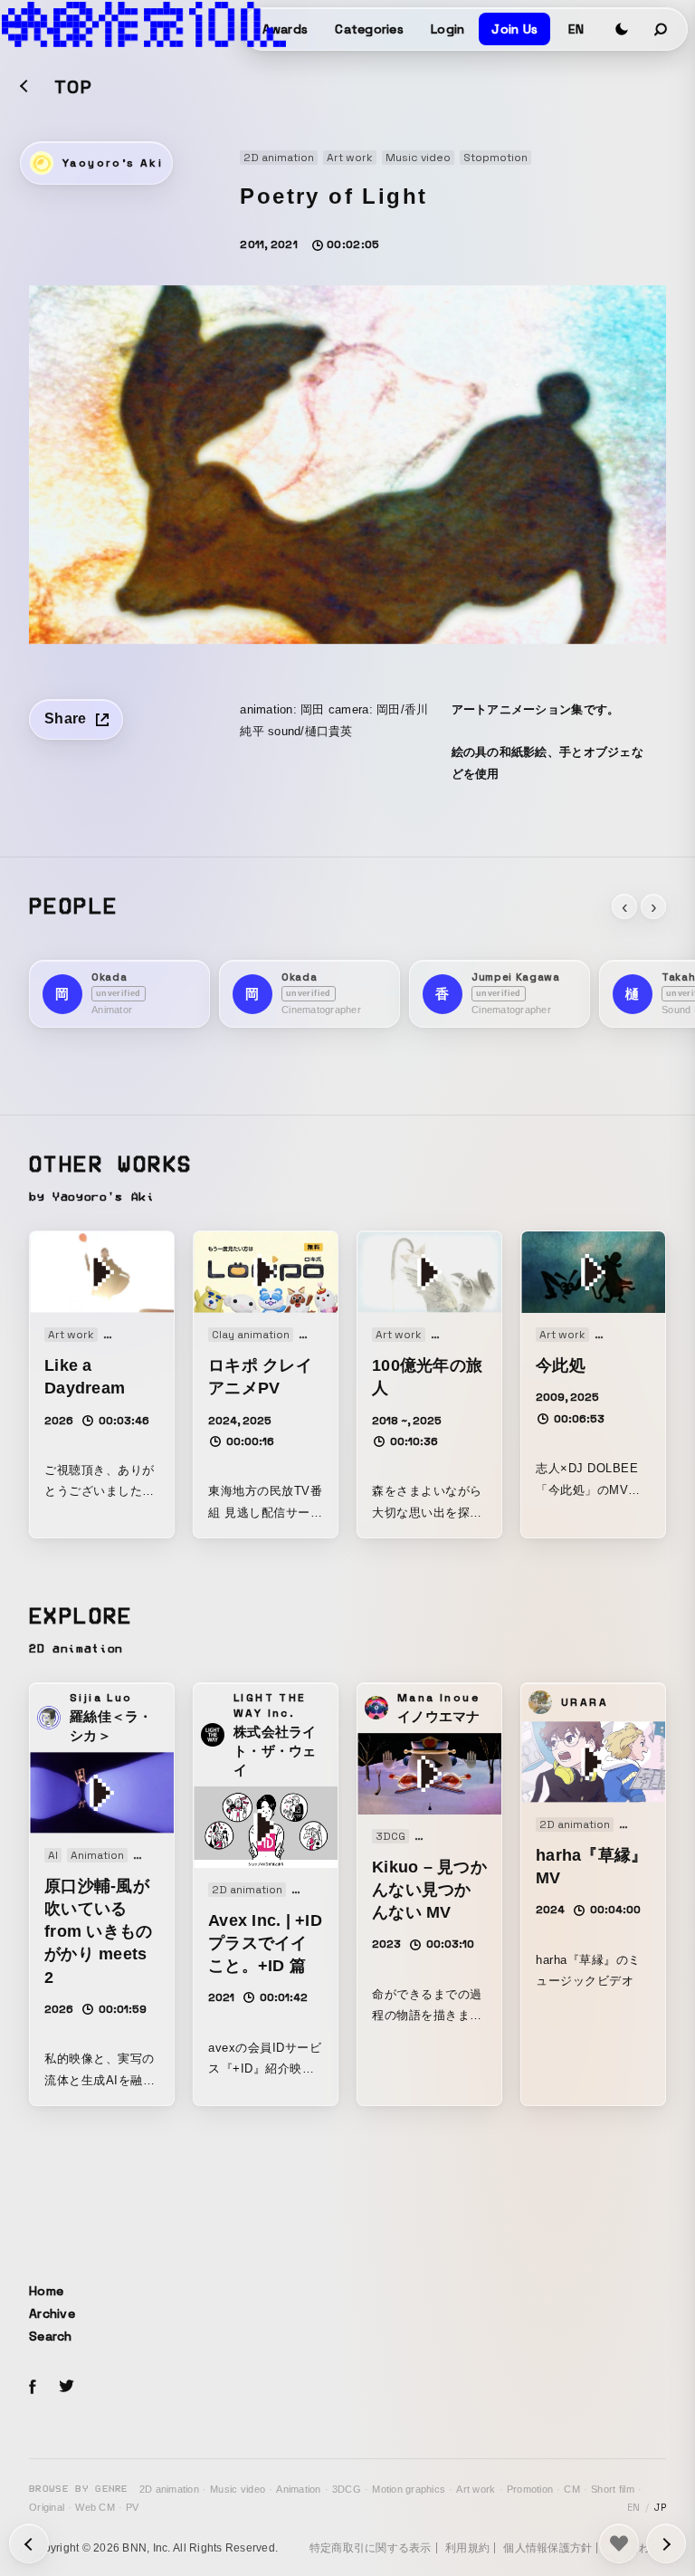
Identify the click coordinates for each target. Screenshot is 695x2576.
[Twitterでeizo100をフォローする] (66, 2389)
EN (576, 29)
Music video (238, 2489)
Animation (298, 2489)
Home (46, 2291)
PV (133, 2507)
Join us (514, 29)
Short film (613, 2489)
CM (572, 2489)
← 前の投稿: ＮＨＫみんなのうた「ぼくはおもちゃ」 (666, 2543)
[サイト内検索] (662, 29)
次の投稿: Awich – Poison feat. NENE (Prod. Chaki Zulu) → (29, 2543)
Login (447, 29)
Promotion (530, 2489)
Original (47, 2507)
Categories (369, 29)
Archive (52, 2313)
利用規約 (467, 2548)
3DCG (347, 2489)
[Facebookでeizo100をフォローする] (33, 2389)
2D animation (169, 2489)
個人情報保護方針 (547, 2548)
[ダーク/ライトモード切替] (622, 29)
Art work (476, 2489)
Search (51, 2336)
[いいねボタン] (619, 2543)
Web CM (95, 2507)
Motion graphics (409, 2489)
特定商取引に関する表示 (371, 2548)
